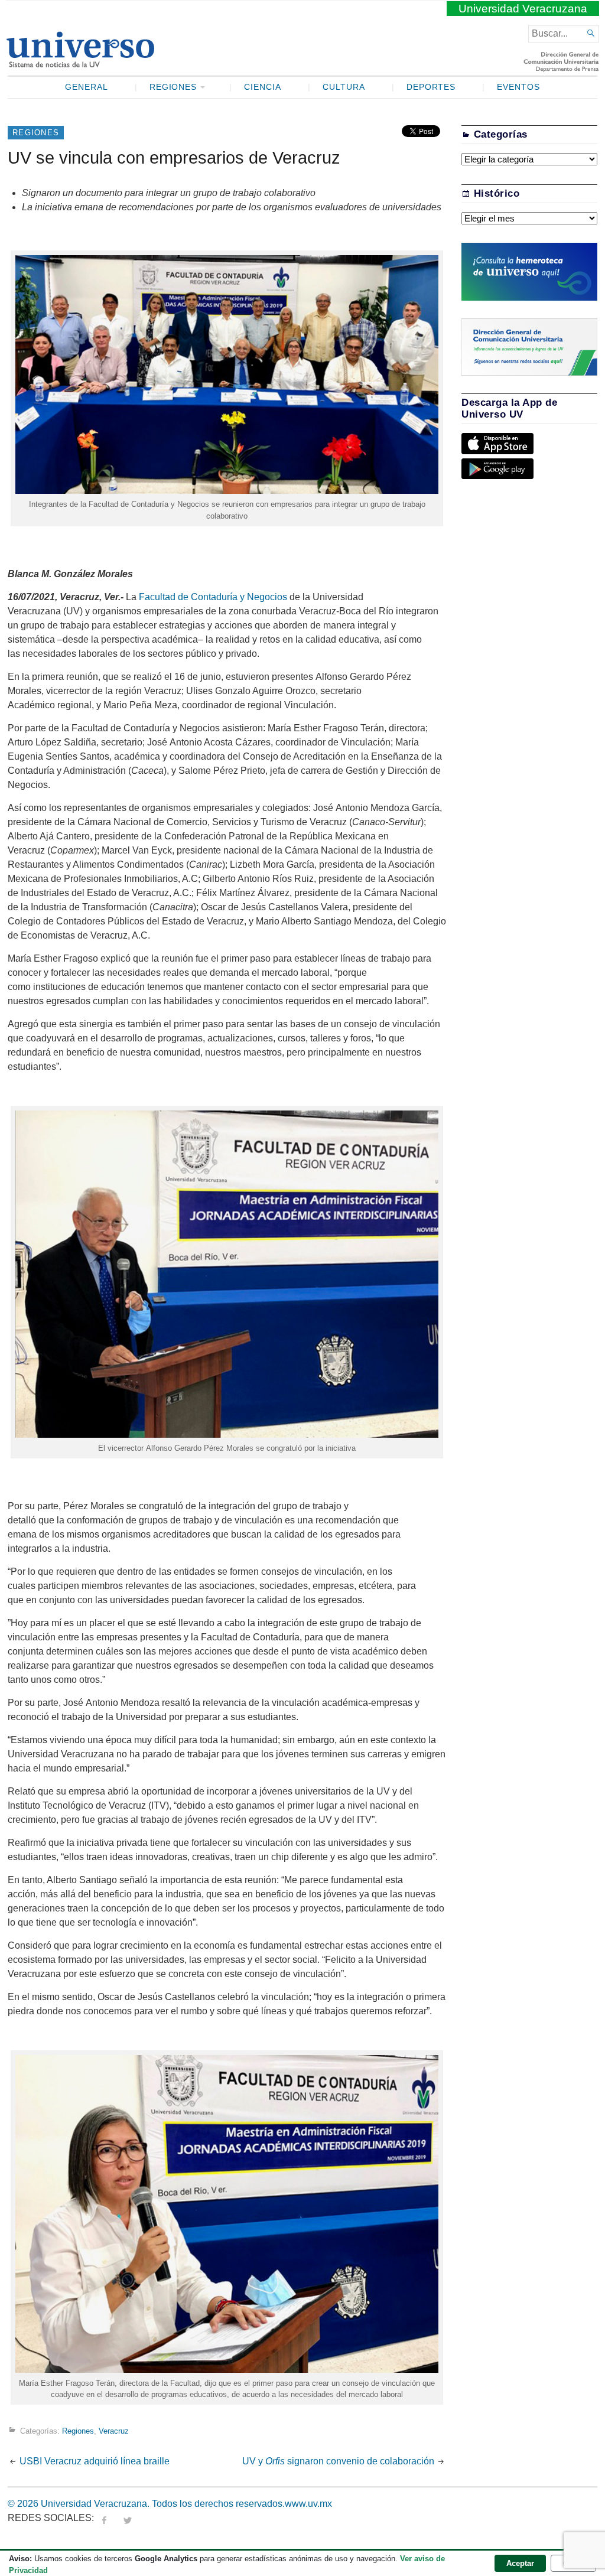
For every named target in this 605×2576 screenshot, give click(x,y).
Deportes (431, 87)
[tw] (128, 2518)
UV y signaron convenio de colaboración (338, 2461)
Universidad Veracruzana (523, 9)
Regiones (173, 87)
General (87, 87)
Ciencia (263, 87)
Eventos (518, 87)
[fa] (104, 2518)
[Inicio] (80, 63)
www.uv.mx (308, 2504)
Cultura (344, 87)
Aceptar (520, 2563)
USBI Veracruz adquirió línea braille (96, 2461)
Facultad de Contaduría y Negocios (213, 597)
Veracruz (114, 2431)
